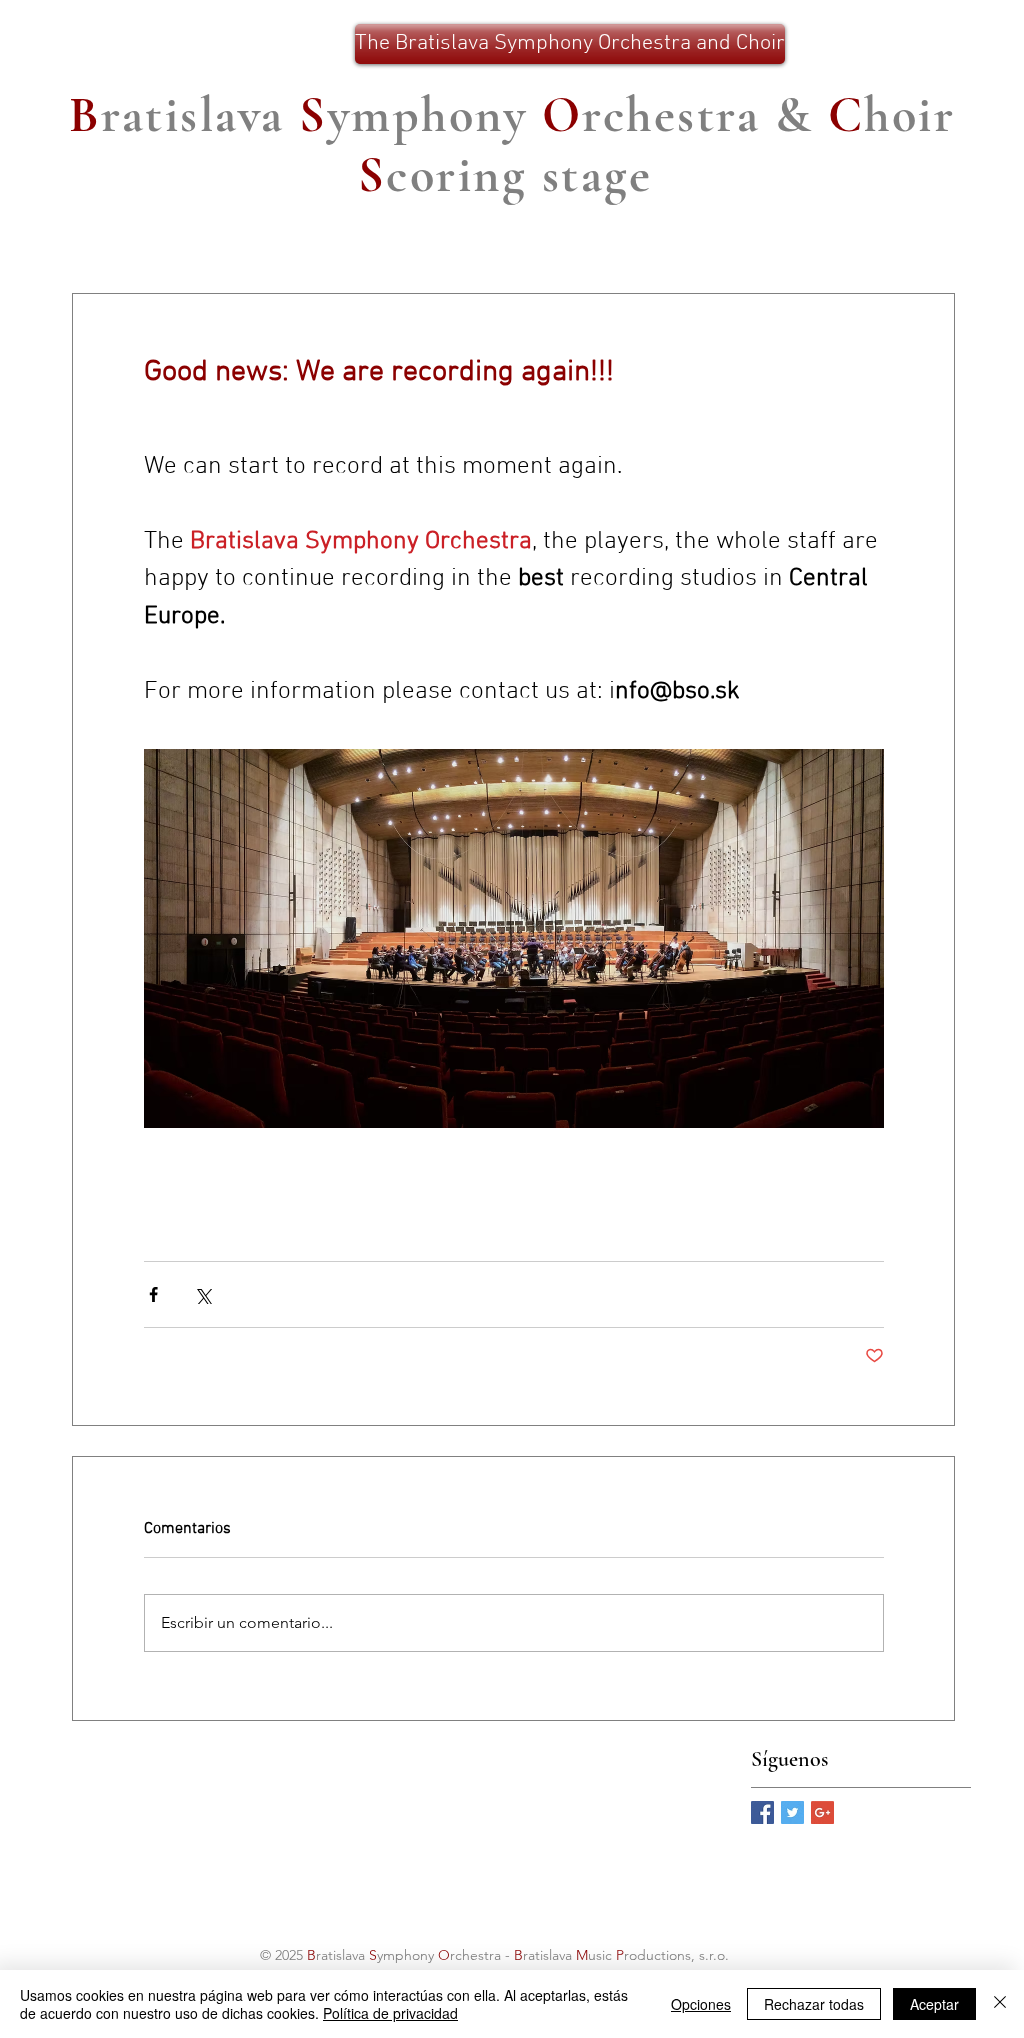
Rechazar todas (814, 2004)
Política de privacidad (390, 2013)
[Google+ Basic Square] (822, 1812)
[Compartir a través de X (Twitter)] (202, 1294)
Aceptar (934, 2004)
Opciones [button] (701, 2004)
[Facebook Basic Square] (762, 1812)
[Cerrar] (1000, 2004)
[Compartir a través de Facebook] (153, 1294)
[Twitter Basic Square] (792, 1812)
